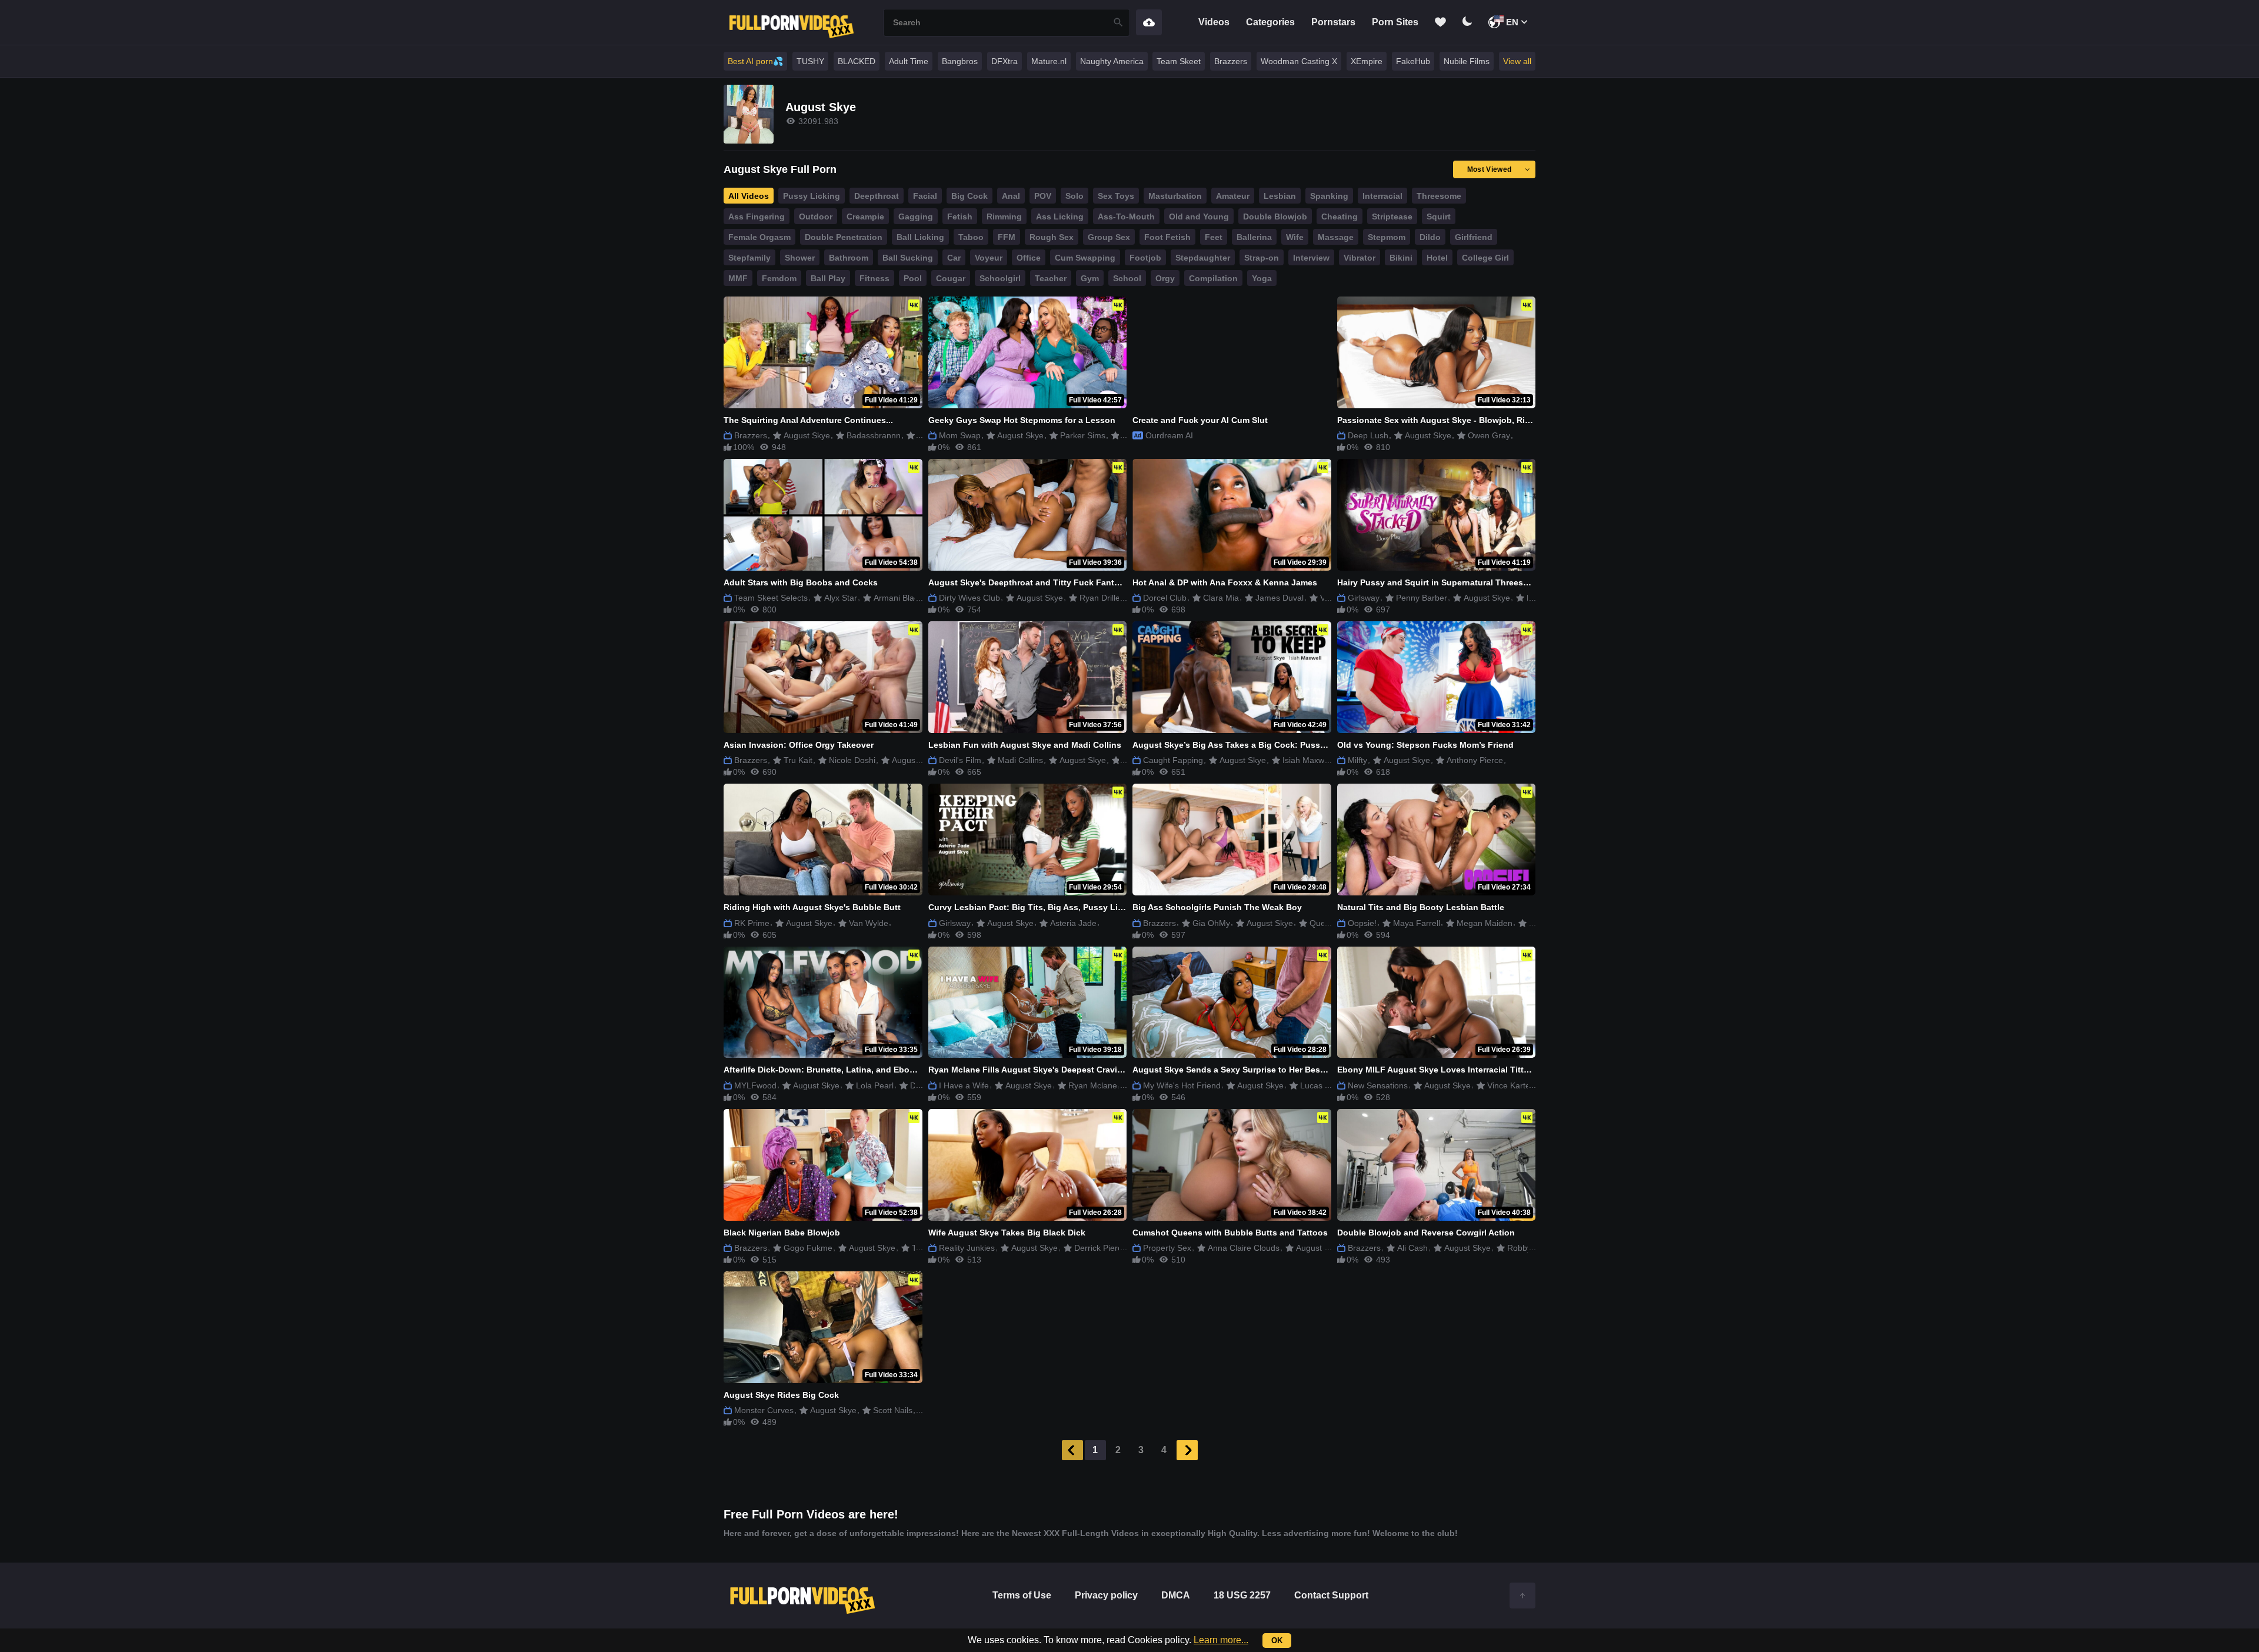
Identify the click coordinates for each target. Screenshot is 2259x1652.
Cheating (1340, 217)
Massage (1336, 237)
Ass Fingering (757, 217)
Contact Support (1331, 1595)
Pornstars (1333, 22)
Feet (1214, 237)
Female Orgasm (759, 237)
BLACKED (857, 61)
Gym (1090, 278)
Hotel (1437, 258)
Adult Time (909, 61)
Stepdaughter (1203, 258)
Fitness (874, 278)
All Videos (749, 196)
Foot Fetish (1167, 237)
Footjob (1145, 258)
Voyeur (989, 258)
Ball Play (828, 278)
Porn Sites (1395, 22)
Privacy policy (1106, 1595)
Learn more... (1221, 1640)
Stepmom (1387, 237)
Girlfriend (1474, 237)
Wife (1295, 237)
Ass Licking (1060, 217)
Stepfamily (749, 258)
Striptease (1392, 217)
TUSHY (810, 61)
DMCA (1176, 1595)
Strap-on (1262, 258)
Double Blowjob (1275, 217)
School (1127, 278)
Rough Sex (1052, 237)
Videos (1214, 22)
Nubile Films (1467, 61)
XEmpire (1367, 61)
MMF (738, 278)
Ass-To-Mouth (1126, 217)
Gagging (916, 217)
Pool (913, 278)
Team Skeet (1179, 61)
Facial (925, 196)
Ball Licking (920, 237)
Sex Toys (1116, 196)
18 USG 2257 (1242, 1595)
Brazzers (1231, 61)
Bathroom (849, 258)
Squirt (1439, 217)
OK (1277, 1641)
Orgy (1165, 278)
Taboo (971, 237)
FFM (1007, 237)
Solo (1074, 196)
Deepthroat (877, 196)
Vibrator (1360, 258)
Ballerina (1254, 237)
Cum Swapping (1085, 258)
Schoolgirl (1000, 278)
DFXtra (1004, 61)
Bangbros (960, 61)
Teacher (1051, 278)
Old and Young (1199, 217)
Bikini (1401, 258)
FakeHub (1413, 61)
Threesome (1439, 196)
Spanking (1329, 196)
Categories (1270, 22)
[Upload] (1149, 22)
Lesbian (1280, 196)
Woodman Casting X (1299, 61)
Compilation (1213, 278)
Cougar (951, 278)
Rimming (1004, 217)
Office (1029, 258)
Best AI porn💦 (755, 61)
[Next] (1187, 1450)
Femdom (779, 278)
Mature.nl (1049, 61)
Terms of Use (1022, 1595)
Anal (1011, 196)
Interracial (1382, 196)
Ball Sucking (908, 258)
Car (954, 258)
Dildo (1430, 237)
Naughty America (1112, 61)
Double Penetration (844, 237)
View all (1517, 61)
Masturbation (1175, 196)
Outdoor (816, 217)
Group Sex (1109, 237)
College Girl (1485, 258)
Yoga (1262, 278)
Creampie (865, 217)
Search (1118, 23)
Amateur (1233, 196)
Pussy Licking (812, 196)
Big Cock (969, 196)
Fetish (960, 217)
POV (1043, 196)
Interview (1311, 258)
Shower (800, 258)
